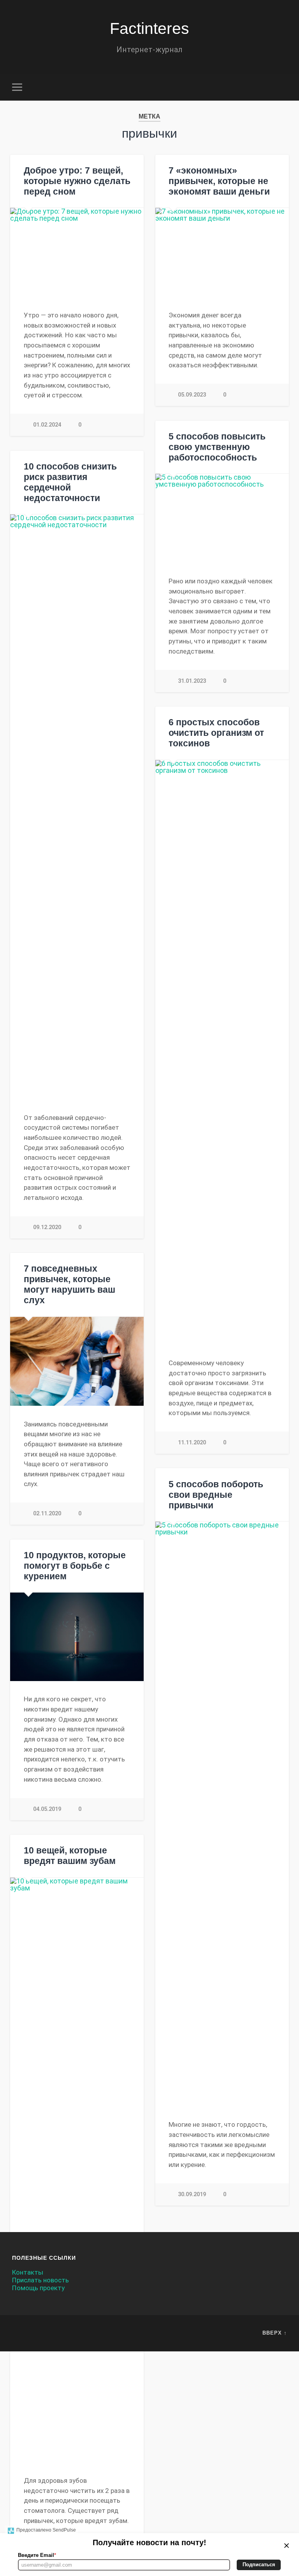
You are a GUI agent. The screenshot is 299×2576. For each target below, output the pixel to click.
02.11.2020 (47, 1514)
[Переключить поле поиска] (282, 87)
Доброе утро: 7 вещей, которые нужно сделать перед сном (77, 181)
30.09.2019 (192, 2194)
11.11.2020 (192, 1443)
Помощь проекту (38, 2288)
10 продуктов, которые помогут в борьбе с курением (75, 1566)
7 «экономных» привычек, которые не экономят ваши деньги (219, 181)
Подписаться (259, 2564)
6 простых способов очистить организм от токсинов (216, 733)
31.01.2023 (192, 681)
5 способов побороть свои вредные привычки (216, 1495)
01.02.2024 (47, 425)
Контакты (28, 2272)
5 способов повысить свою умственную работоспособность (217, 447)
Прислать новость (40, 2280)
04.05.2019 (47, 1809)
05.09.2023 (192, 395)
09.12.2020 (47, 1227)
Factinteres (149, 28)
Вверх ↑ (275, 2333)
